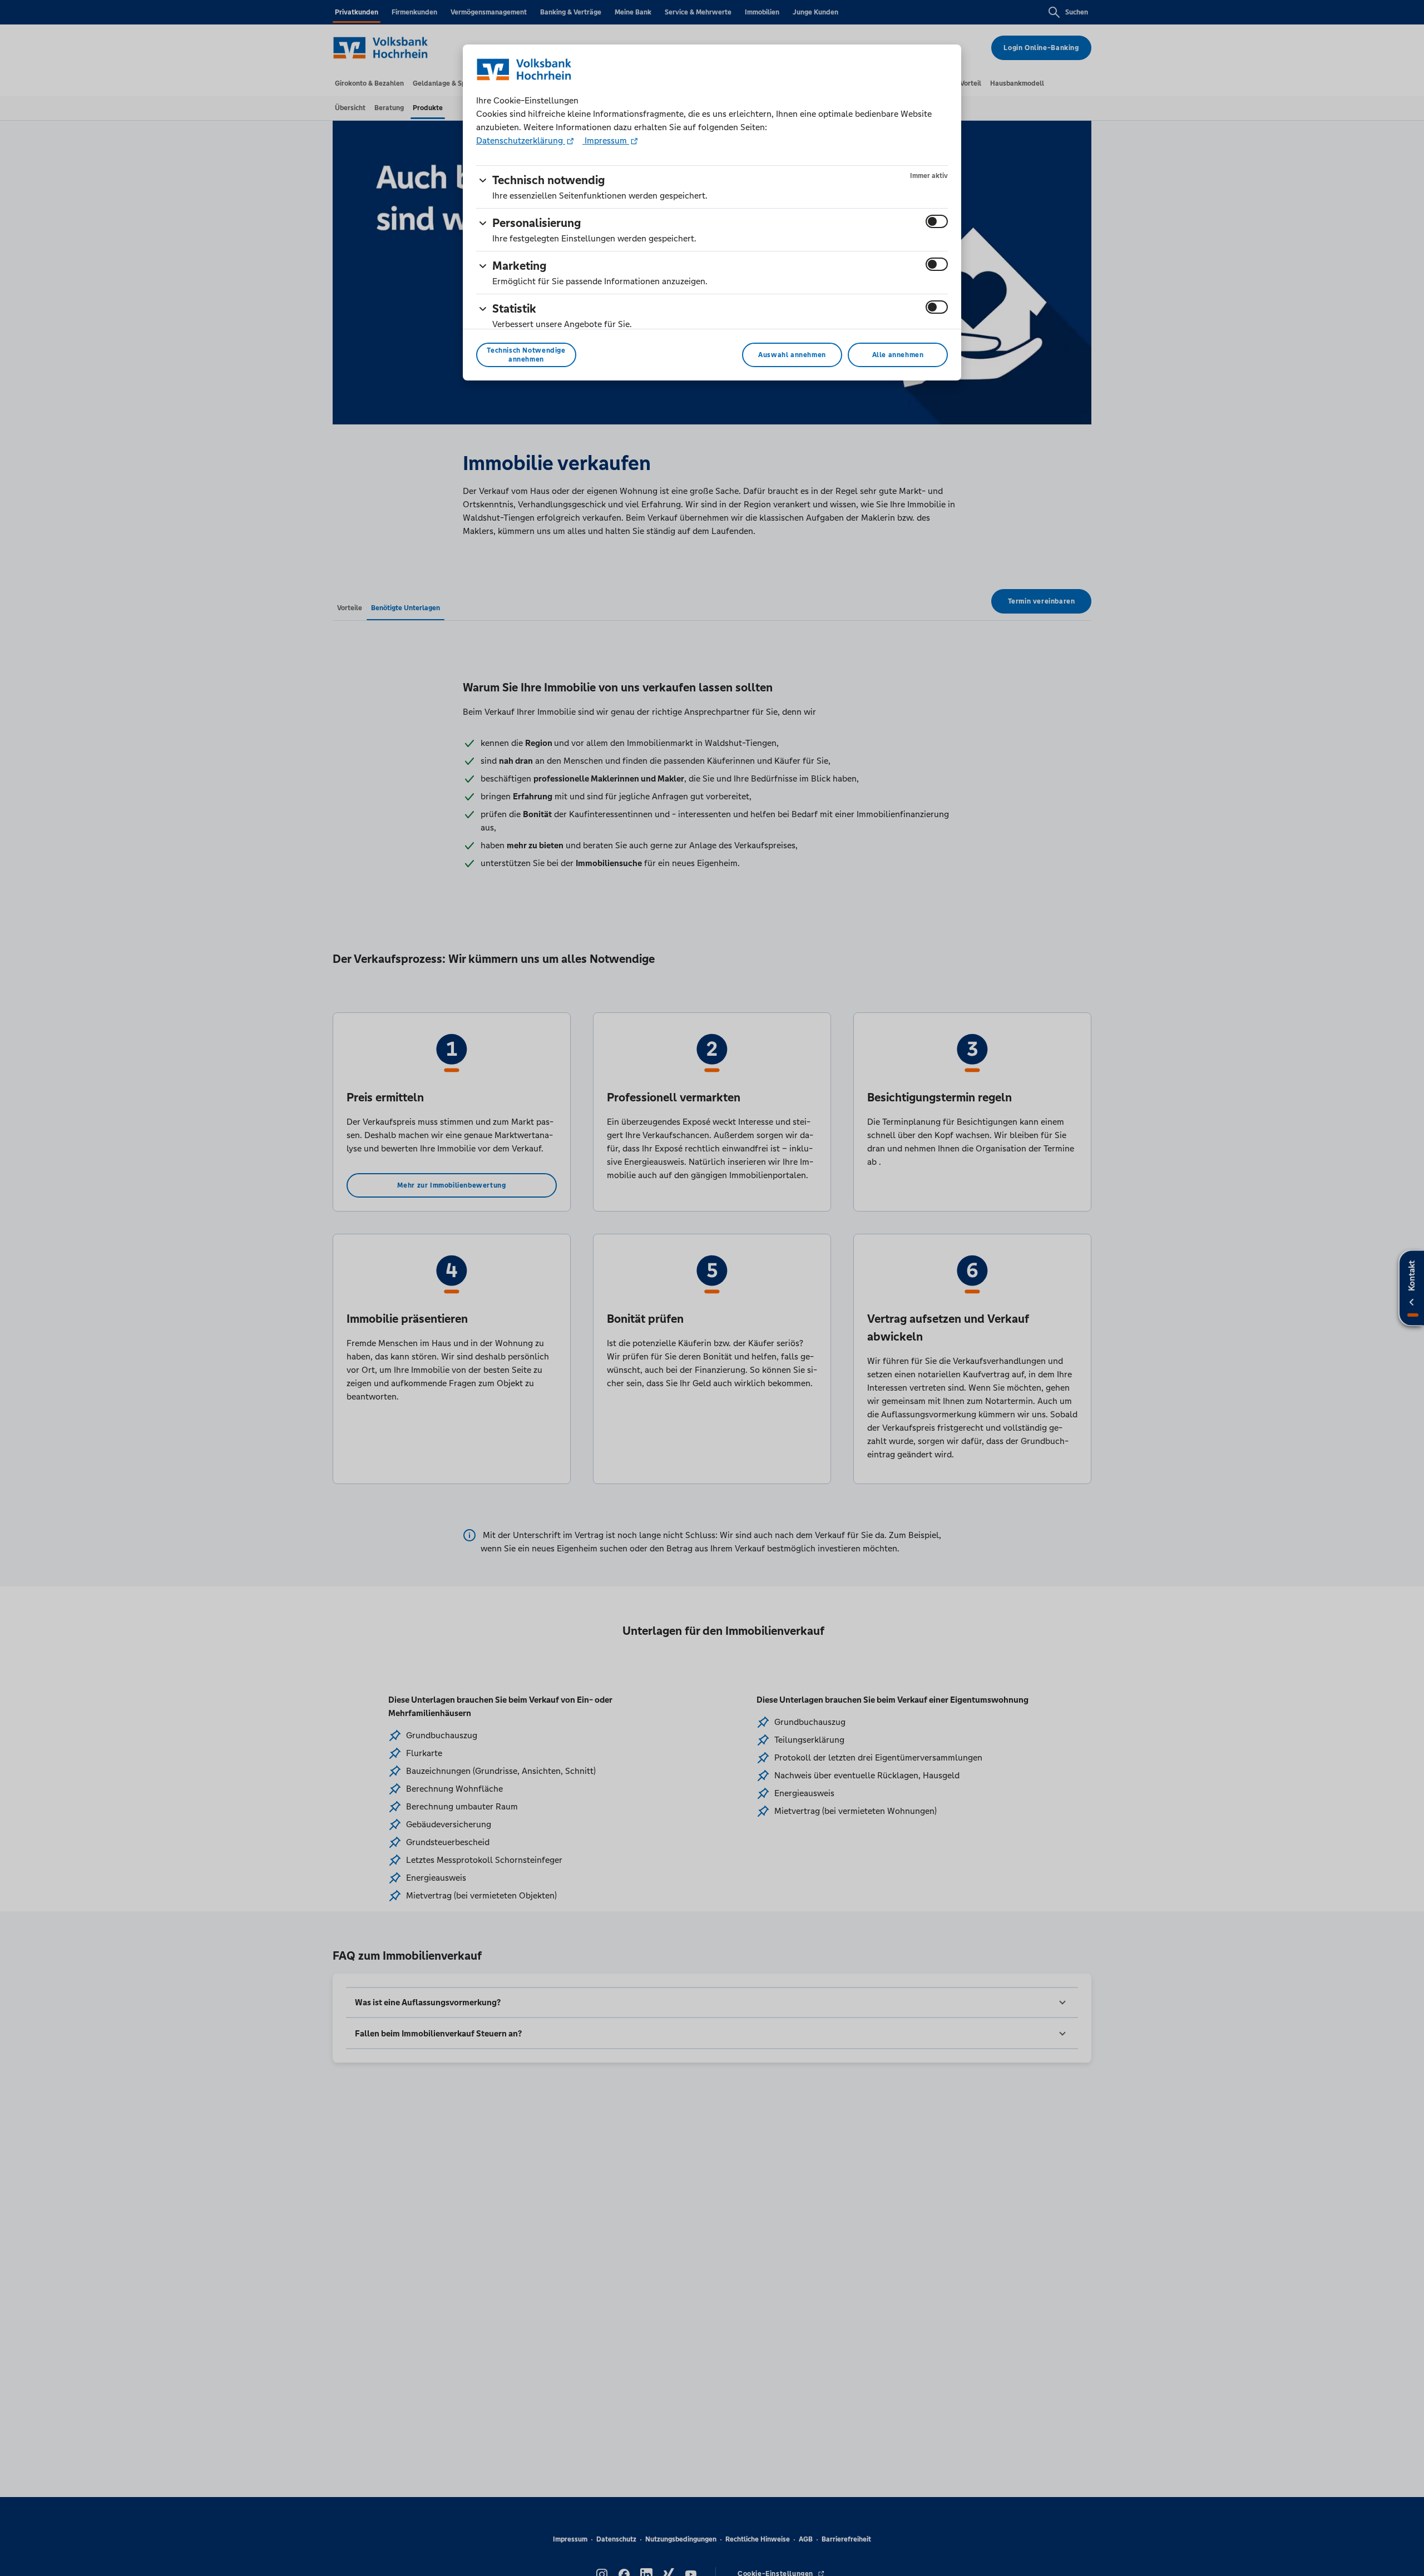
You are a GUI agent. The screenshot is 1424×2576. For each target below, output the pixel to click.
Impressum (606, 140)
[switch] (937, 221)
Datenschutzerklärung (521, 140)
